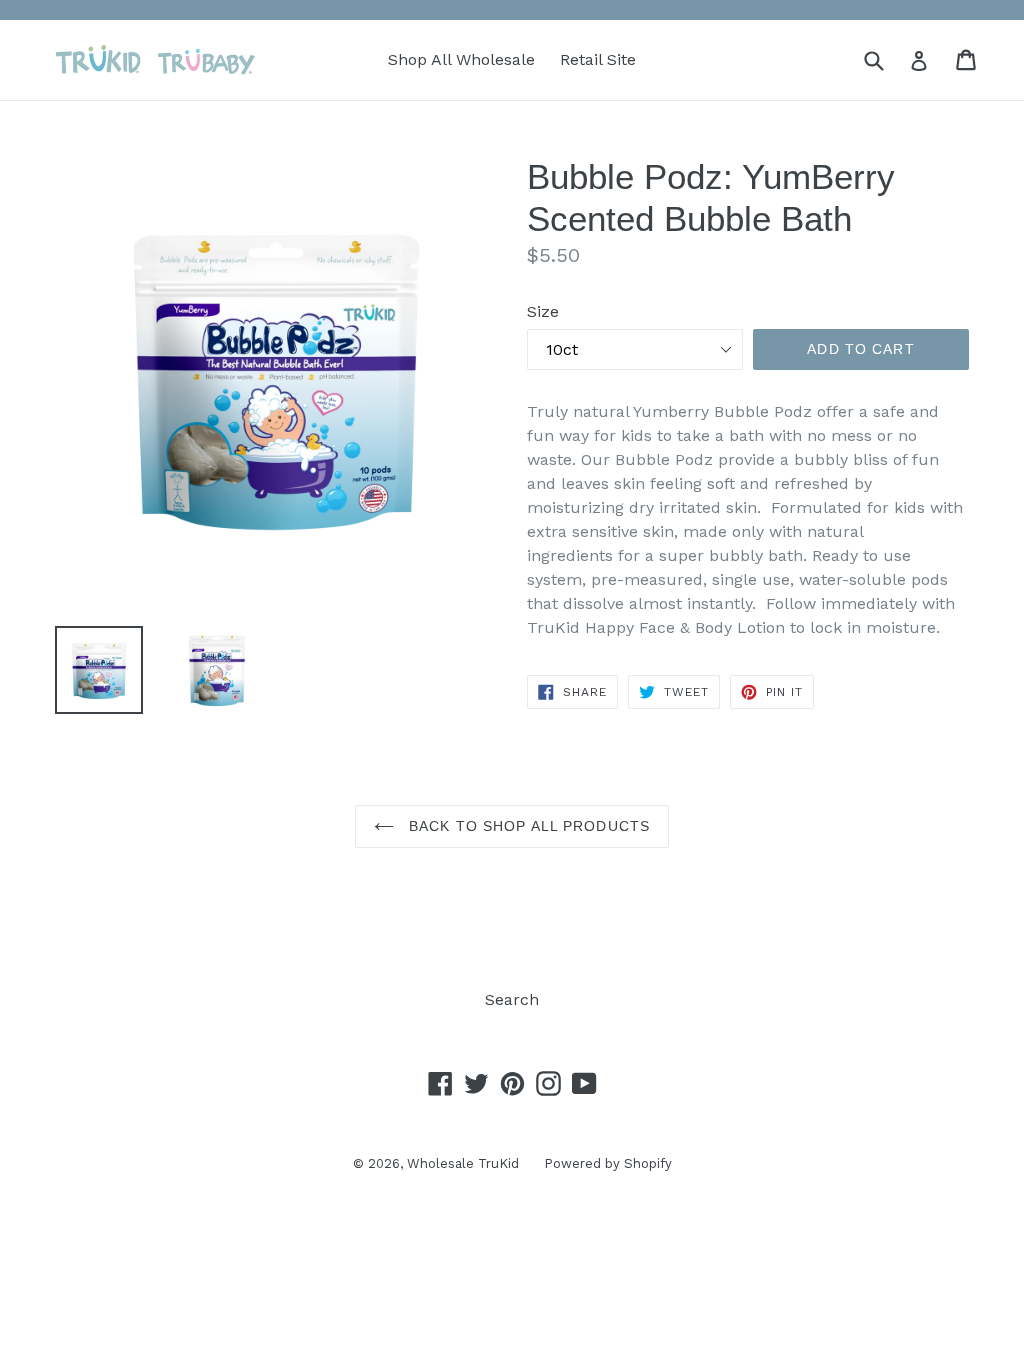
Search (512, 999)
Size (543, 311)
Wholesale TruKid (463, 1163)
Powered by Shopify (608, 1163)
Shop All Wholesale (461, 59)
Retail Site (598, 59)
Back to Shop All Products (527, 826)
